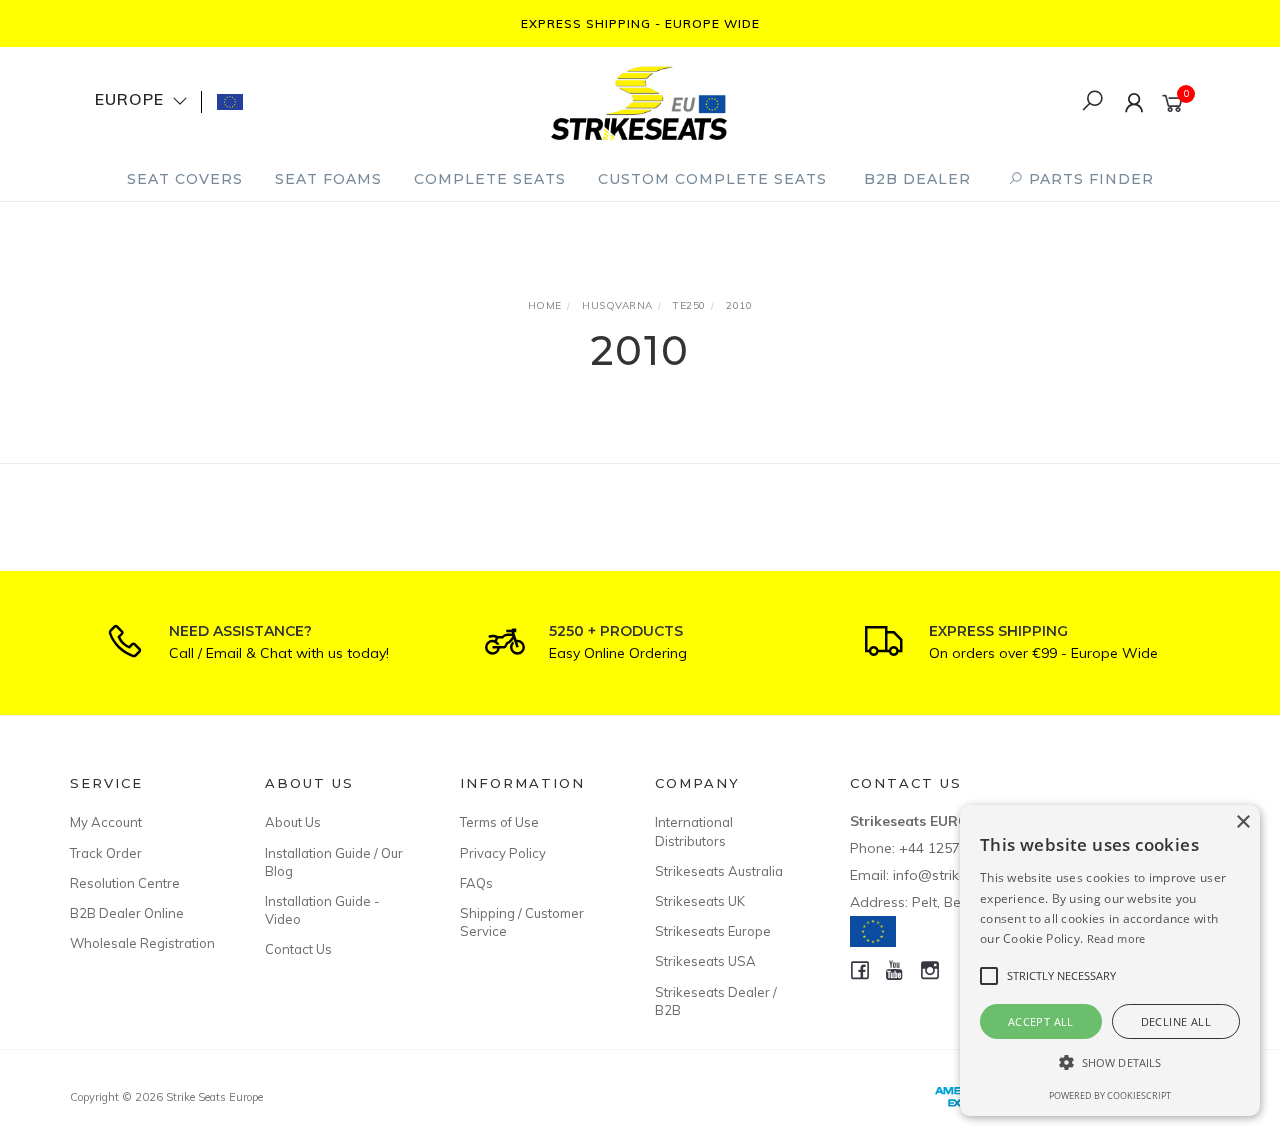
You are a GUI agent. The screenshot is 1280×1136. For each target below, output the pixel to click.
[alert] (1110, 960)
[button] (1110, 1062)
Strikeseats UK (700, 901)
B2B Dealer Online (127, 913)
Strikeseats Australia (719, 871)
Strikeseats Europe (713, 931)
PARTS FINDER (1089, 179)
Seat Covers (185, 179)
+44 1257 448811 (955, 848)
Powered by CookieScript (1110, 1095)
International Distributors (694, 831)
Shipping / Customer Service (522, 922)
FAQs (476, 883)
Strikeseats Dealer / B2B (716, 1001)
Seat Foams (328, 179)
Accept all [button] (1041, 1021)
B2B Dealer (917, 179)
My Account (106, 822)
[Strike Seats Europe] (639, 100)
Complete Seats (490, 179)
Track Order (106, 853)
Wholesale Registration (142, 943)
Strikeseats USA (705, 961)
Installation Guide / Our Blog (334, 862)
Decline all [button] (1176, 1021)
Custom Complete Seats (712, 179)
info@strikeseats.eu (957, 875)
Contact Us (298, 949)
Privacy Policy (503, 853)
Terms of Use (499, 822)
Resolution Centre (125, 883)
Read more (1116, 938)
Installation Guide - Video (322, 910)
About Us (293, 822)
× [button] (1242, 822)
